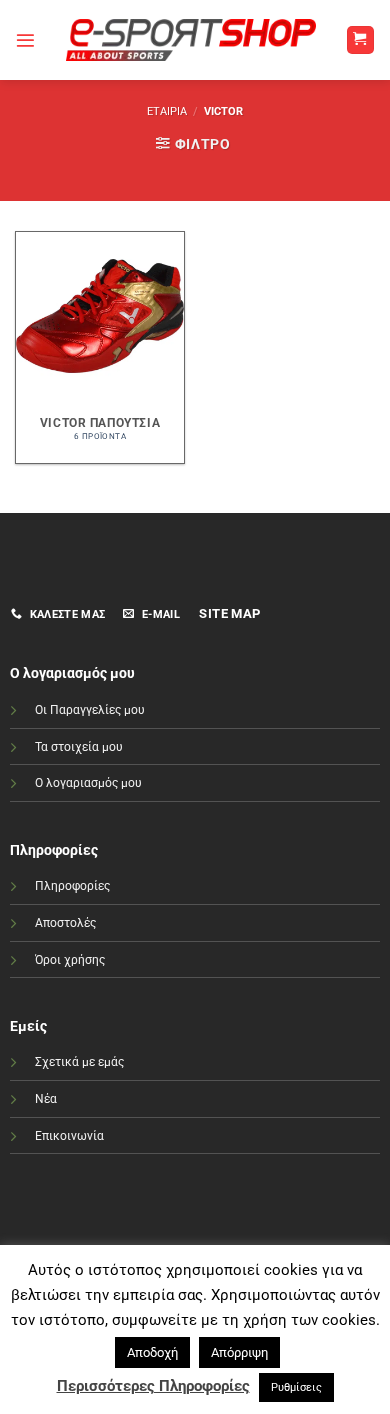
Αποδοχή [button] (152, 1352)
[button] (25, 40)
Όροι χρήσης (70, 960)
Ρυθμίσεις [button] (296, 1387)
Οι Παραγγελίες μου (90, 710)
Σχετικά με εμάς (79, 1062)
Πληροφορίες (72, 886)
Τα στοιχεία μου (79, 747)
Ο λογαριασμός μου (88, 783)
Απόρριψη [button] (239, 1352)
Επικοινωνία (69, 1136)
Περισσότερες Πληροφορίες (153, 1386)
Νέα (46, 1099)
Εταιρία (167, 111)
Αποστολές (65, 923)
